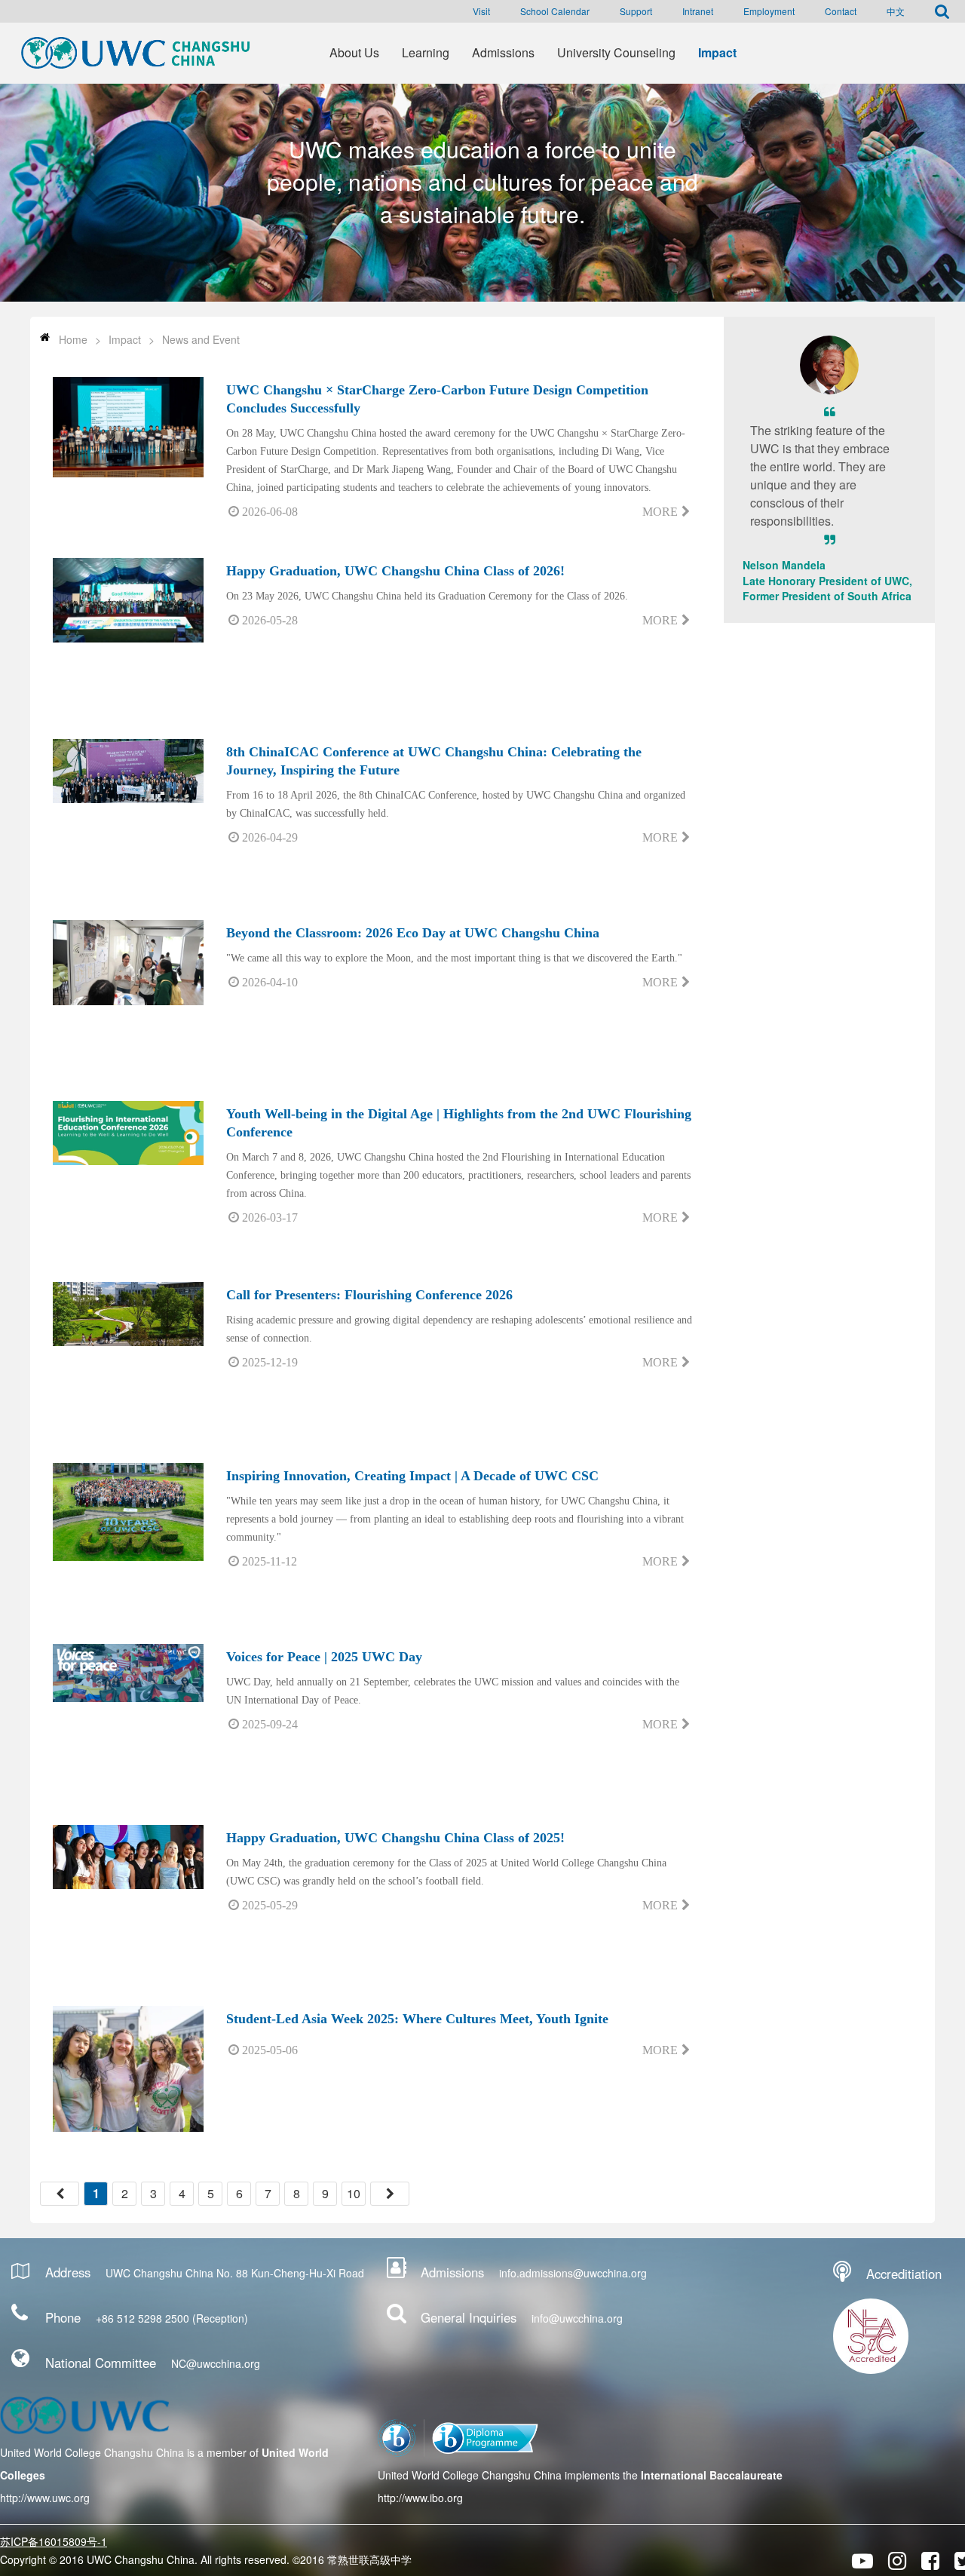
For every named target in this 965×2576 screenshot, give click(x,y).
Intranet (698, 11)
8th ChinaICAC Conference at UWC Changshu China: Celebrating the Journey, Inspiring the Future (434, 761)
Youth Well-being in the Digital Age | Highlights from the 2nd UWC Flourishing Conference (459, 1123)
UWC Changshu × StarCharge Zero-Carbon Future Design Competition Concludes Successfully (437, 399)
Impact (125, 339)
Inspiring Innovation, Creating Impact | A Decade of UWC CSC (412, 1476)
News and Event (201, 339)
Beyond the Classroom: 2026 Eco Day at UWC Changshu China (413, 933)
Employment (769, 11)
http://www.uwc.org (45, 2498)
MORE (660, 512)
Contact (841, 11)
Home (73, 339)
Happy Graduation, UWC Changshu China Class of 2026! (395, 571)
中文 (896, 11)
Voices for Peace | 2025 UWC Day (324, 1657)
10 (354, 2193)
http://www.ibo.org (420, 2498)
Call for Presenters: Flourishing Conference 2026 (369, 1295)
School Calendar (555, 11)
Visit (481, 11)
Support (636, 11)
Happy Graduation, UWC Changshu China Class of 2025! (395, 1838)
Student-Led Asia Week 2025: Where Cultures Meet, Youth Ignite (417, 2019)
